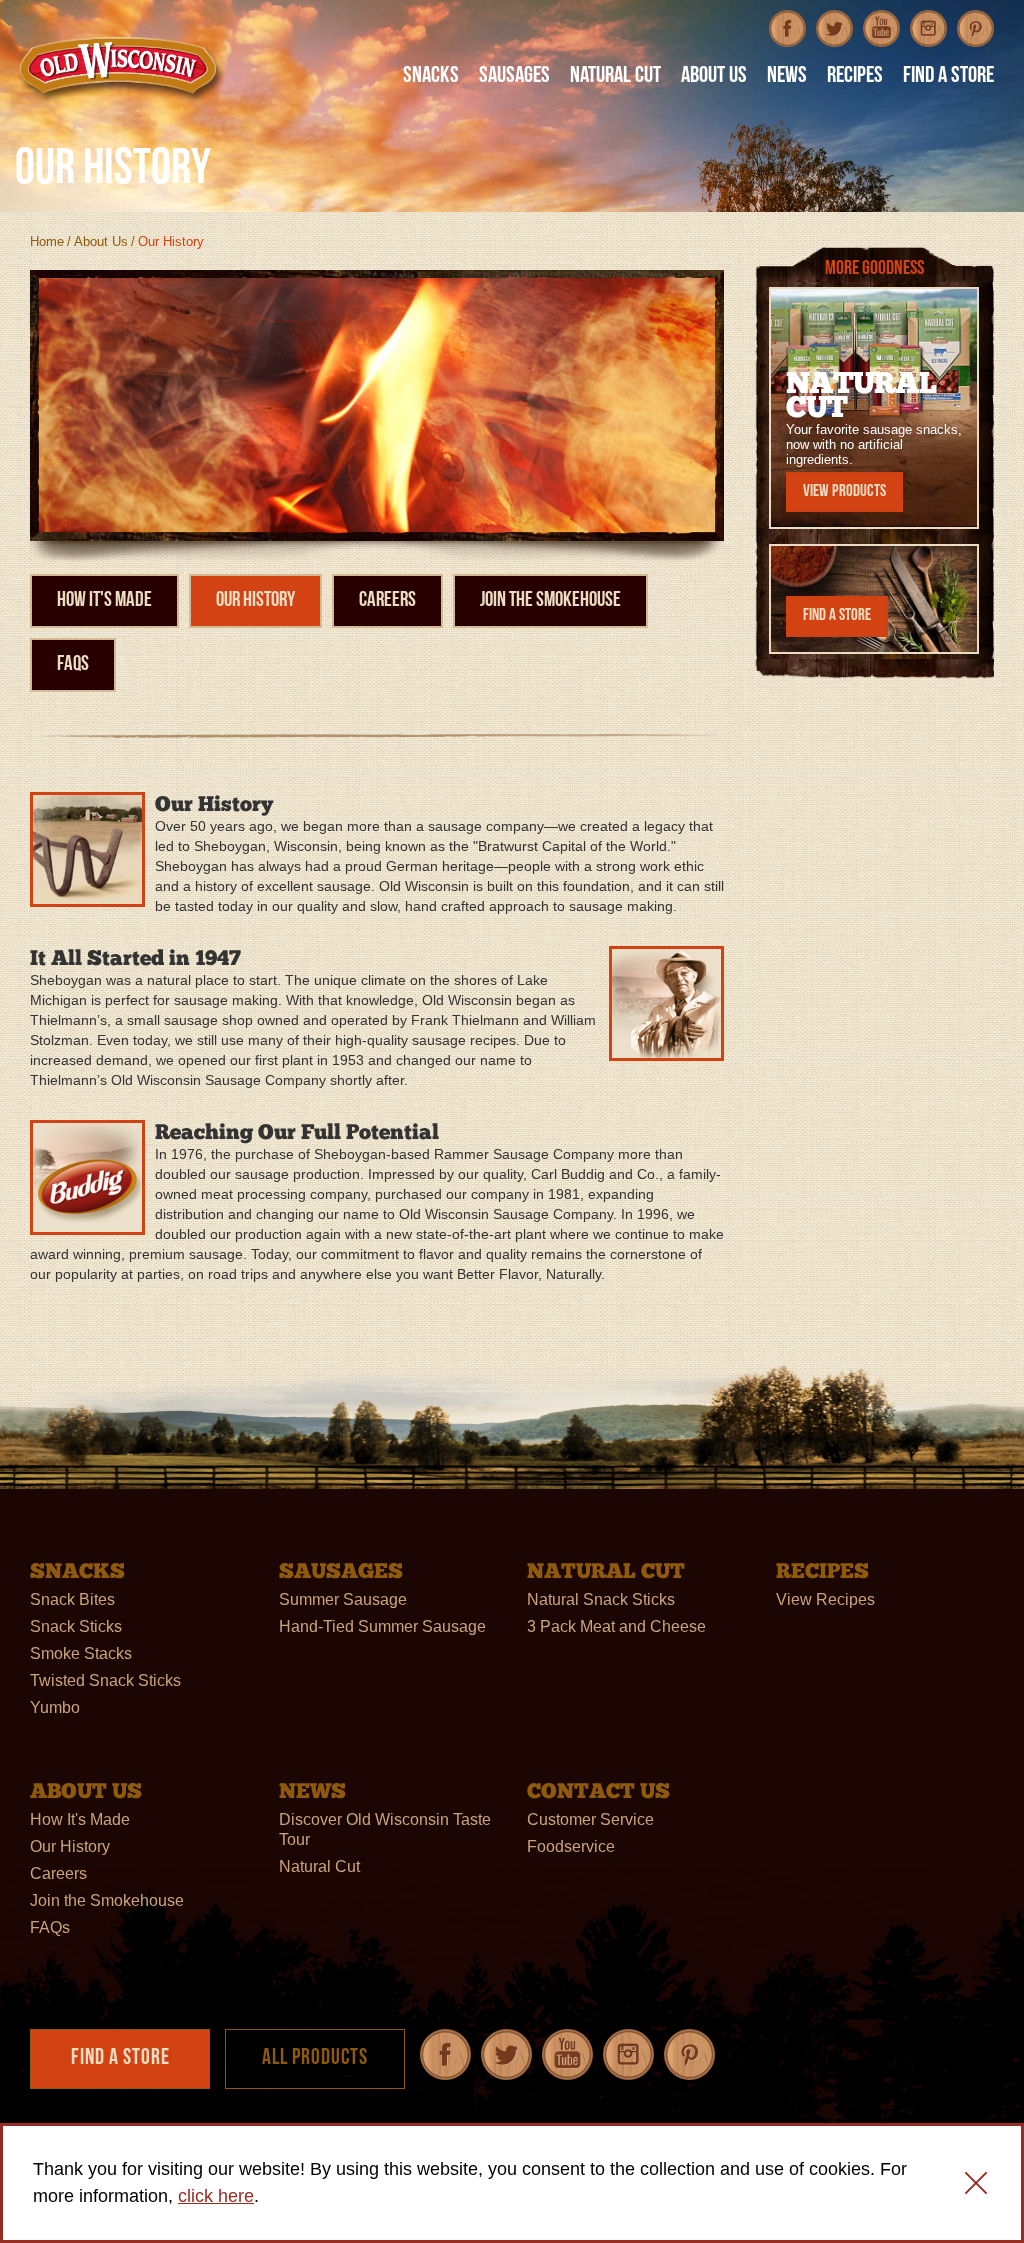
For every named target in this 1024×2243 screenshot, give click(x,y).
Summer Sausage (343, 1599)
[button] (976, 2183)
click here (216, 2196)
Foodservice (571, 1846)
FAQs (73, 664)
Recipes (855, 77)
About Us (101, 241)
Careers (387, 600)
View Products (844, 491)
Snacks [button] (431, 77)
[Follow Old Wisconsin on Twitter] (834, 28)
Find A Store (948, 77)
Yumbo (55, 1707)
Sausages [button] (514, 77)
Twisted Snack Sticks (105, 1680)
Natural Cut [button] (615, 77)
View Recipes (825, 1599)
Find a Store (837, 615)
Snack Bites (72, 1599)
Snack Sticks (76, 1626)
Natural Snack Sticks (601, 1599)
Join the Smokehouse (550, 600)
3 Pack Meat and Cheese (616, 1626)
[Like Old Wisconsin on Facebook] (787, 28)
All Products (315, 2058)
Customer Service (590, 1819)
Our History (255, 600)
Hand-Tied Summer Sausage (382, 1626)
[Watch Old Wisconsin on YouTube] (881, 28)
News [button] (787, 77)
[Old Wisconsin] (121, 69)
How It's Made (104, 600)
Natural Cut (319, 1866)
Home (47, 241)
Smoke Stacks (81, 1653)
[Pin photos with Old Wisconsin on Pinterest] (975, 28)
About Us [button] (714, 77)
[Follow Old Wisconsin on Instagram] (928, 28)
